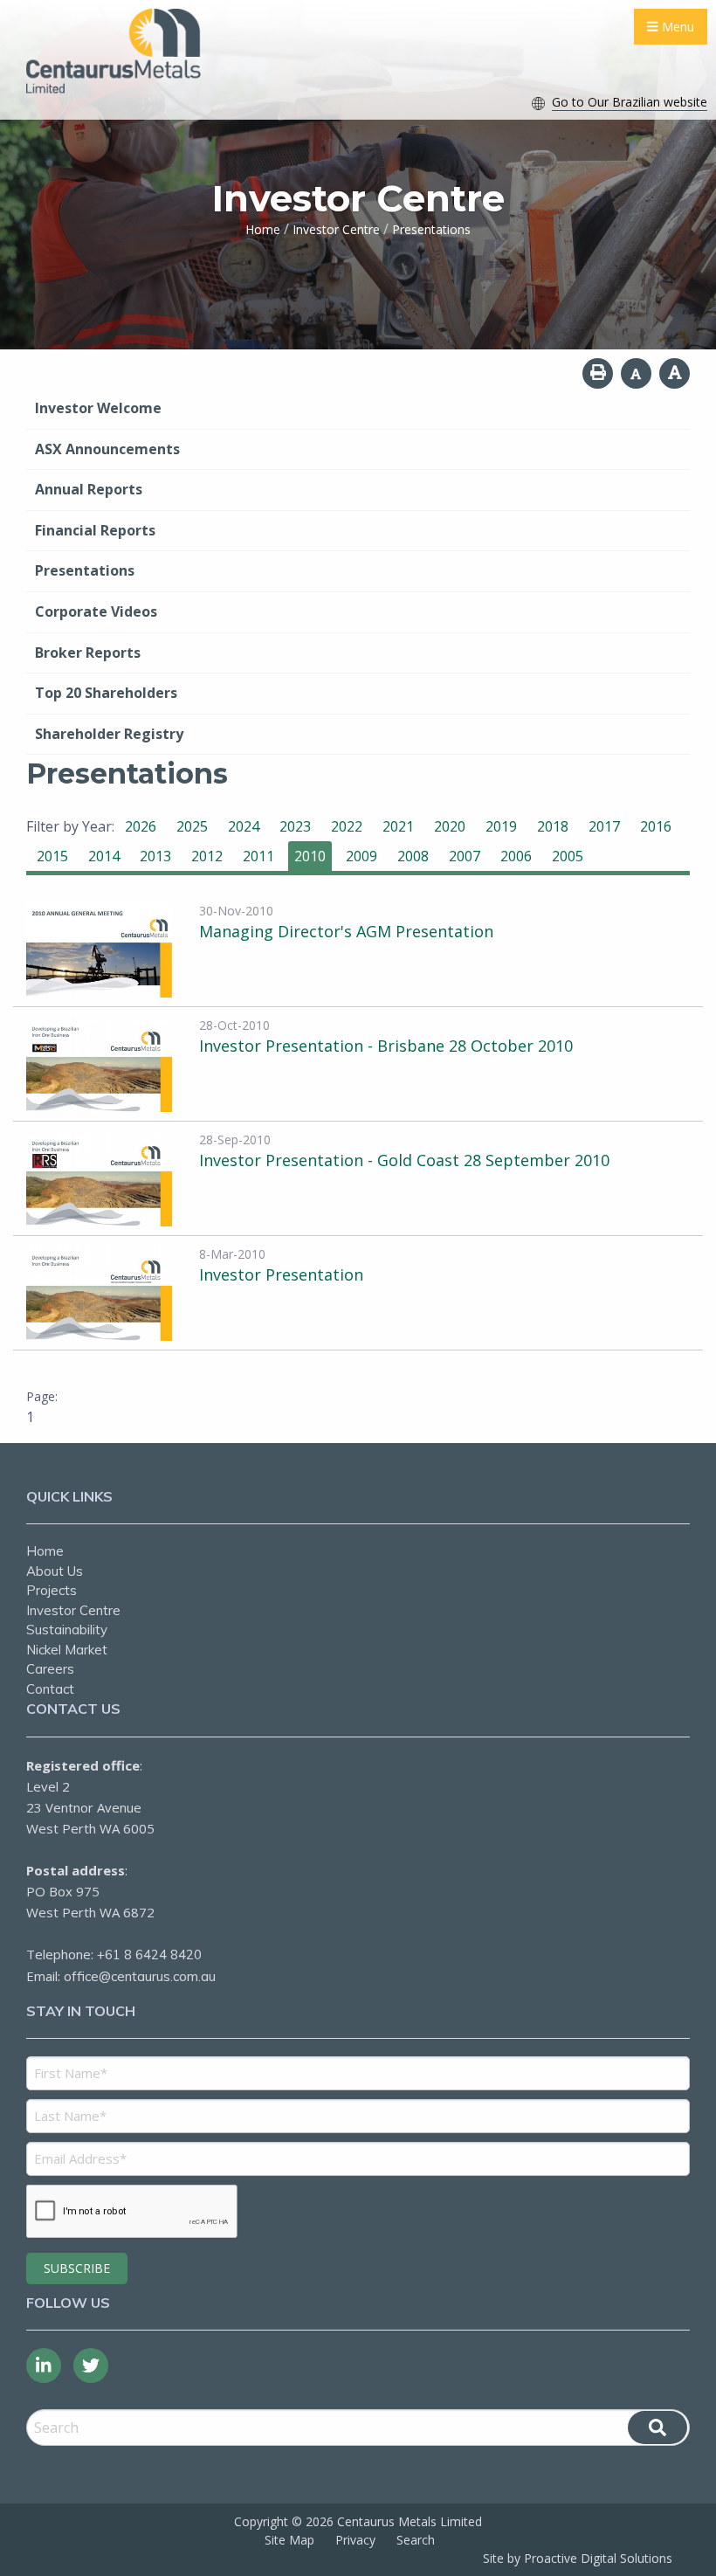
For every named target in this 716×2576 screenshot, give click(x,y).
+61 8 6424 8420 (149, 1954)
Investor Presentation (281, 1274)
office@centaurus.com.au (140, 1976)
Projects (52, 1590)
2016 (656, 826)
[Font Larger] (675, 373)
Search (416, 2540)
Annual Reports (89, 489)
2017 (604, 826)
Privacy (355, 2540)
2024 (244, 826)
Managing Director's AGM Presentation (346, 931)
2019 (501, 826)
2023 (295, 826)
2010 (310, 856)
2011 (258, 856)
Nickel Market (67, 1650)
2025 (192, 826)
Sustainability (67, 1630)
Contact (50, 1689)
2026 (141, 826)
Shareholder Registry (109, 734)
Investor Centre (73, 1610)
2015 (52, 856)
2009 (361, 856)
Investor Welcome (98, 408)
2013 (155, 856)
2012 (207, 856)
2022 (347, 826)
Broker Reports (88, 653)
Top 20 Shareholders (106, 693)
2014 (104, 856)
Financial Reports (95, 530)
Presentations (85, 570)
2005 (568, 856)
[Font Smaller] (636, 373)
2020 (450, 826)
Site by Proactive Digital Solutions (578, 2558)
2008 (413, 856)
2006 (516, 856)
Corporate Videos (96, 611)
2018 (553, 826)
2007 (465, 856)
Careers (50, 1669)
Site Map (289, 2540)
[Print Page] (598, 373)
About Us (55, 1571)
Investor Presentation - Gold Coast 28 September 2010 (404, 1160)
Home (45, 1551)
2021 (398, 826)
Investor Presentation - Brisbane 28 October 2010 (386, 1046)
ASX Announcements (107, 449)
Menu (676, 27)
